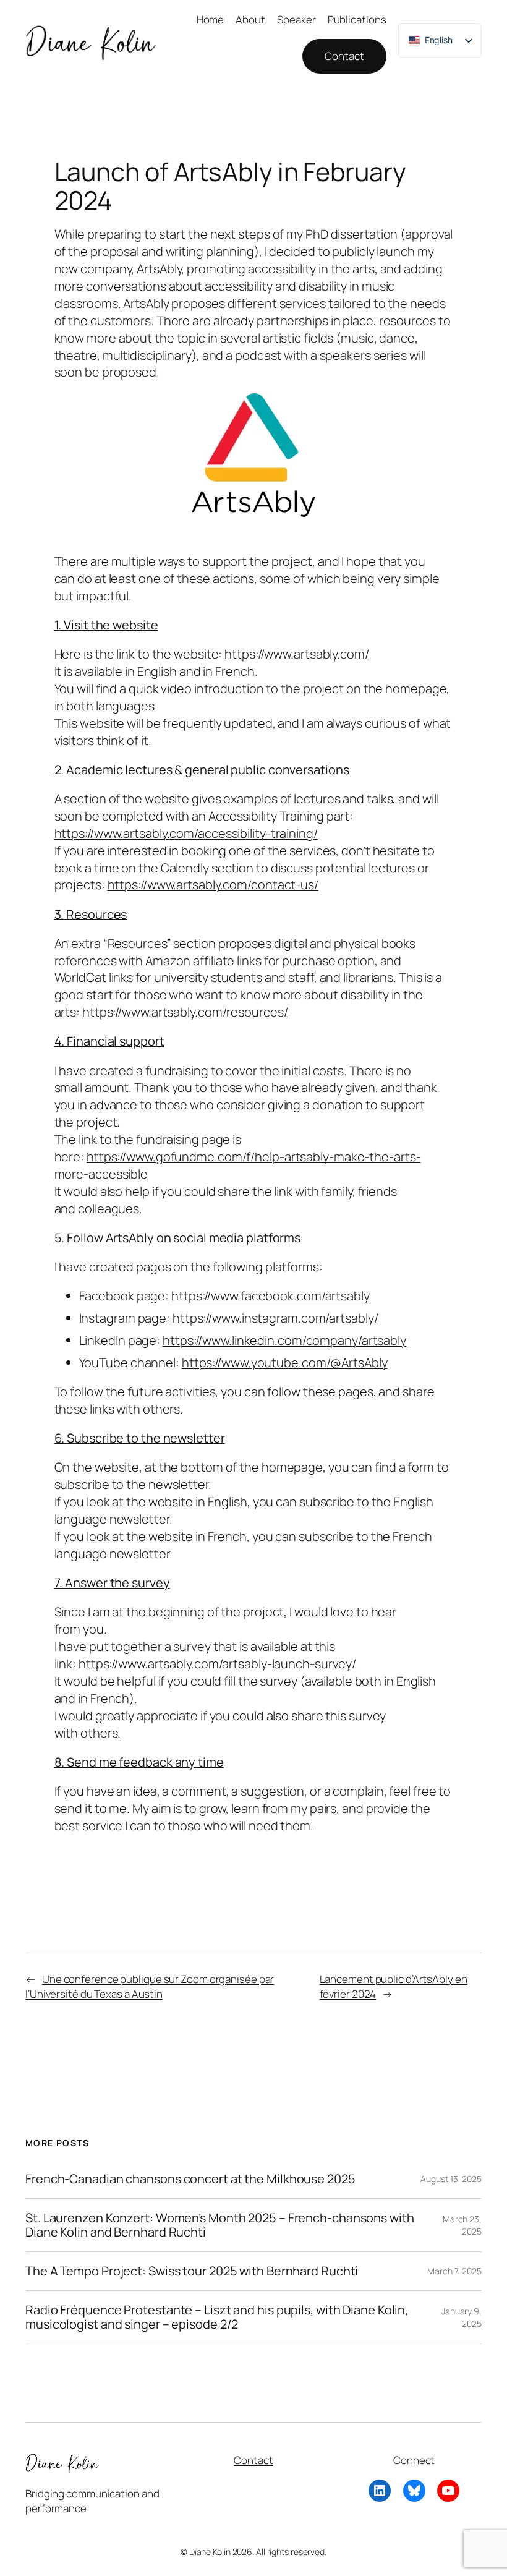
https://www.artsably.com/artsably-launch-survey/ (217, 1664)
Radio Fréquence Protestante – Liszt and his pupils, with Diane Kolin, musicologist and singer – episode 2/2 (217, 2317)
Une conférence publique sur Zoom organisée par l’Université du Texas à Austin (150, 1986)
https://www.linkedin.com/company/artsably (284, 1340)
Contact (344, 56)
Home (211, 19)
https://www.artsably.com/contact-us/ (213, 885)
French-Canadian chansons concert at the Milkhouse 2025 (190, 2179)
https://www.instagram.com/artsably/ (275, 1318)
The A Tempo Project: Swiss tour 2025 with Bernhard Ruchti (192, 2271)
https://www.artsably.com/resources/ (185, 1012)
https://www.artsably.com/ (297, 654)
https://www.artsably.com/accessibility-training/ (186, 833)
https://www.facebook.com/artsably (271, 1296)
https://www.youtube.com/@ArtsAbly (285, 1363)
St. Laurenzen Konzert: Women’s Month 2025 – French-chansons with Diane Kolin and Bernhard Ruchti (220, 2225)
